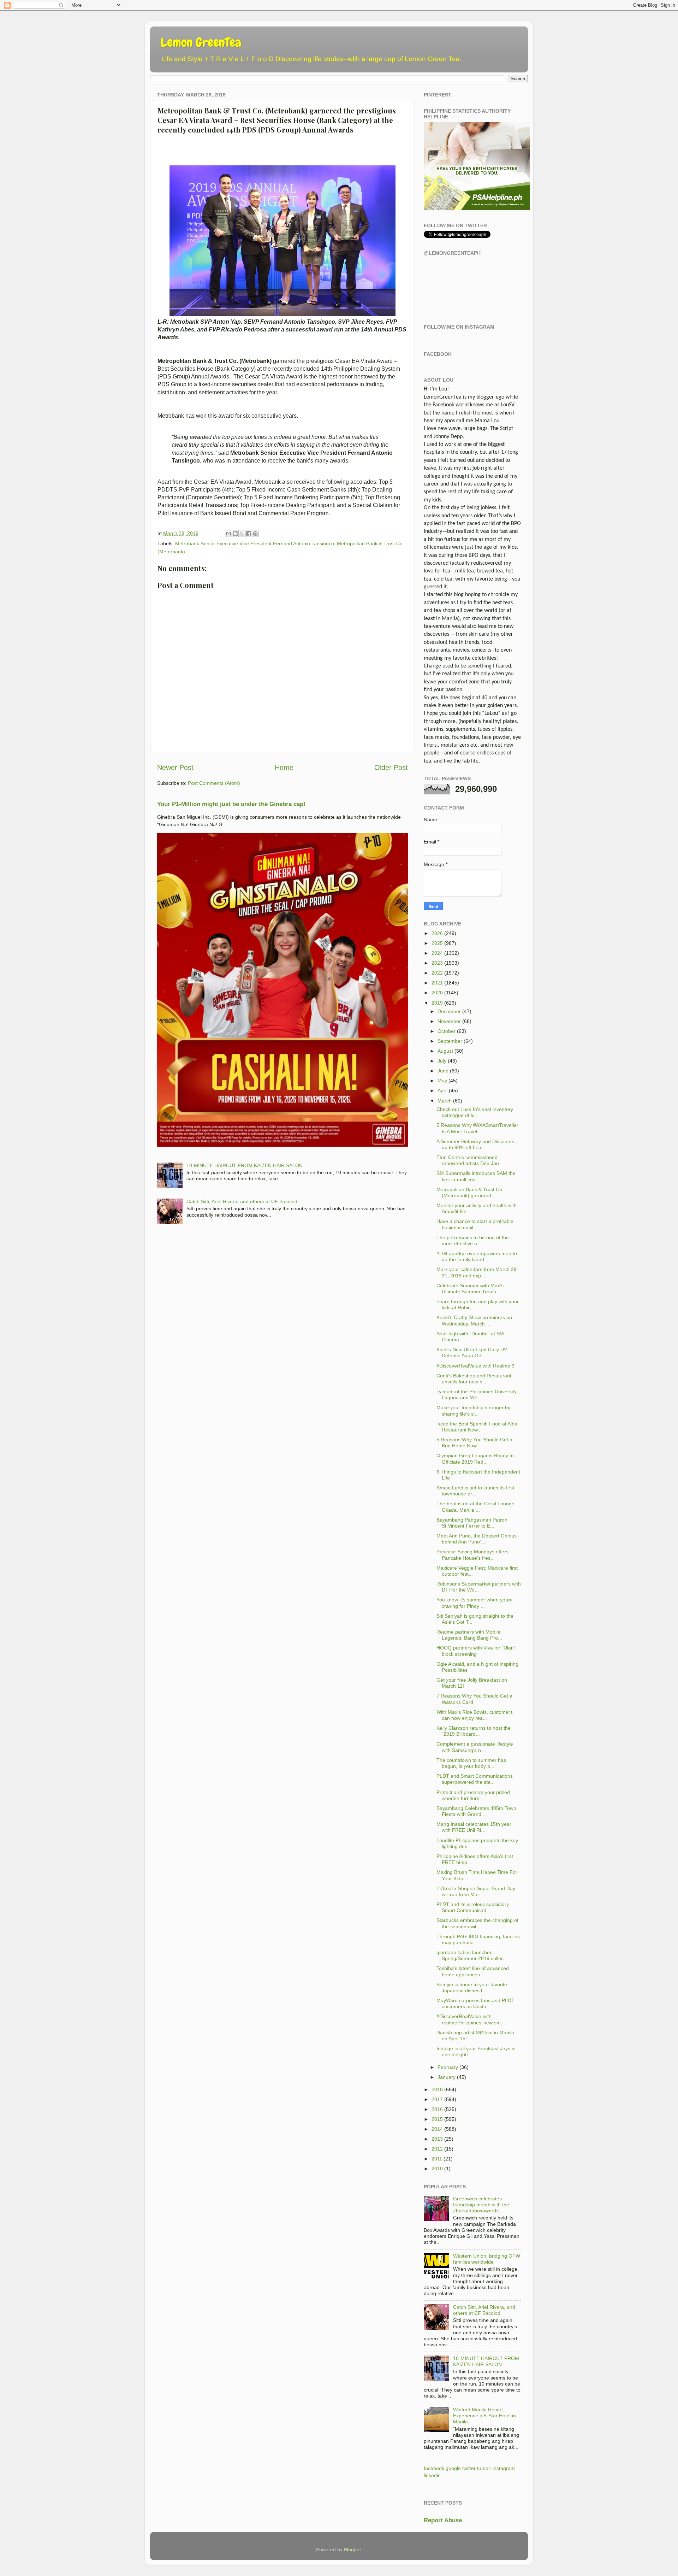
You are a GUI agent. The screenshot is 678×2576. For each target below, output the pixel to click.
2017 (437, 2099)
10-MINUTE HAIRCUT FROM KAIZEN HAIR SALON (245, 1165)
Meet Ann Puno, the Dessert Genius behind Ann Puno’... (477, 1539)
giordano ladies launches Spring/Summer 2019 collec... (472, 1955)
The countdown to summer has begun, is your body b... (471, 1763)
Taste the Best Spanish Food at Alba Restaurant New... (477, 1427)
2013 (437, 2139)
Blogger (352, 2549)
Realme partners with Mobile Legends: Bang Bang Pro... (469, 1635)
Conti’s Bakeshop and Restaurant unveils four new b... (474, 1379)
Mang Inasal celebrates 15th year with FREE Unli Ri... (474, 1827)
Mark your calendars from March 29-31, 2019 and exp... (477, 1272)
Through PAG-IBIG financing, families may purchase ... (478, 1939)
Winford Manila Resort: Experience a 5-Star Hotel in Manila (484, 2416)
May (442, 1081)
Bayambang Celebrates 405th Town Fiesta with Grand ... (476, 1811)
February (448, 2067)
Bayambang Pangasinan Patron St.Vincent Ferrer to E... (472, 1523)
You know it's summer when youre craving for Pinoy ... (475, 1603)
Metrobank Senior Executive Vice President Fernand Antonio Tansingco (255, 543)
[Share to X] (242, 534)
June (443, 1071)
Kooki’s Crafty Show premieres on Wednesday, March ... (474, 1320)
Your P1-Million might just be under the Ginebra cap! (231, 804)
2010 (437, 2169)
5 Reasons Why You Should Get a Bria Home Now (474, 1443)
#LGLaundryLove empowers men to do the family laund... (477, 1256)
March (445, 1101)
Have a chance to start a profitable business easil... (475, 1224)
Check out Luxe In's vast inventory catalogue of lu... (475, 1112)
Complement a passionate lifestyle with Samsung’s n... (475, 1747)
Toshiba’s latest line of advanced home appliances (473, 1971)
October (447, 1031)
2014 (437, 2129)
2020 (437, 993)
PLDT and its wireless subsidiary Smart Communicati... (473, 1907)
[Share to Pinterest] (255, 534)
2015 (437, 2119)
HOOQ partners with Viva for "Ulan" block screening (476, 1651)
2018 (437, 2089)
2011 (437, 2159)
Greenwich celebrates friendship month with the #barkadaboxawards (481, 2205)
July (442, 1061)
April (442, 1090)
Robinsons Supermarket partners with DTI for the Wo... (479, 1587)
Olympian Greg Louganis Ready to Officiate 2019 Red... (475, 1458)
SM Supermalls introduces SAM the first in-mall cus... (476, 1176)
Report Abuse (443, 2520)
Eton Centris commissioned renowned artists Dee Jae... (470, 1160)
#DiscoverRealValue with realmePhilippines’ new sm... (471, 2019)
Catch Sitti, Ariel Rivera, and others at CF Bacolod (242, 1201)
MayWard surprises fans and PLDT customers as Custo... (475, 2003)
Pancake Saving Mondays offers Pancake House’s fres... (472, 1555)
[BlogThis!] (235, 534)
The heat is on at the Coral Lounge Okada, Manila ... (475, 1507)
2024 (437, 953)
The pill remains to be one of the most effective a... (473, 1240)
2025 (437, 943)
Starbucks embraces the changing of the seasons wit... (477, 1923)
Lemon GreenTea (201, 42)
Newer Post (175, 767)
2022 (437, 973)
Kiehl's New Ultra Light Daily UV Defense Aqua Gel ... (472, 1352)
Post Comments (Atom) (214, 783)
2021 (437, 983)
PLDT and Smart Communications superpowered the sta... (475, 1779)
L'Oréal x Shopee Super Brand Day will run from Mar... (476, 1891)
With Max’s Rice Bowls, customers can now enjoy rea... (475, 1715)
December (449, 1011)
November (449, 1021)
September (450, 1041)
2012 (437, 2149)
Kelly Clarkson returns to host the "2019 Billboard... (474, 1731)
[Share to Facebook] (249, 534)
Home (284, 767)
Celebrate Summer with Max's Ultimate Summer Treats (470, 1289)
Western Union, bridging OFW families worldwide (487, 2259)
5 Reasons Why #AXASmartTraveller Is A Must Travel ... (477, 1128)
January (447, 2077)
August (445, 1051)
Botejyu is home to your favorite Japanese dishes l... (472, 1987)
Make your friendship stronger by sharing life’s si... (473, 1410)
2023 (437, 963)
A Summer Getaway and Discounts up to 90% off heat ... (475, 1144)
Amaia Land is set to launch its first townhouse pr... (475, 1491)
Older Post (391, 767)
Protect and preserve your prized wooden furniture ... (473, 1795)
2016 (437, 2109)
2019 (437, 1003)
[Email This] (228, 534)
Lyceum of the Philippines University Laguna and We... (477, 1395)
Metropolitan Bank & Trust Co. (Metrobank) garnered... (470, 1192)
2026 (437, 933)
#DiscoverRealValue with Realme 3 (475, 1366)
